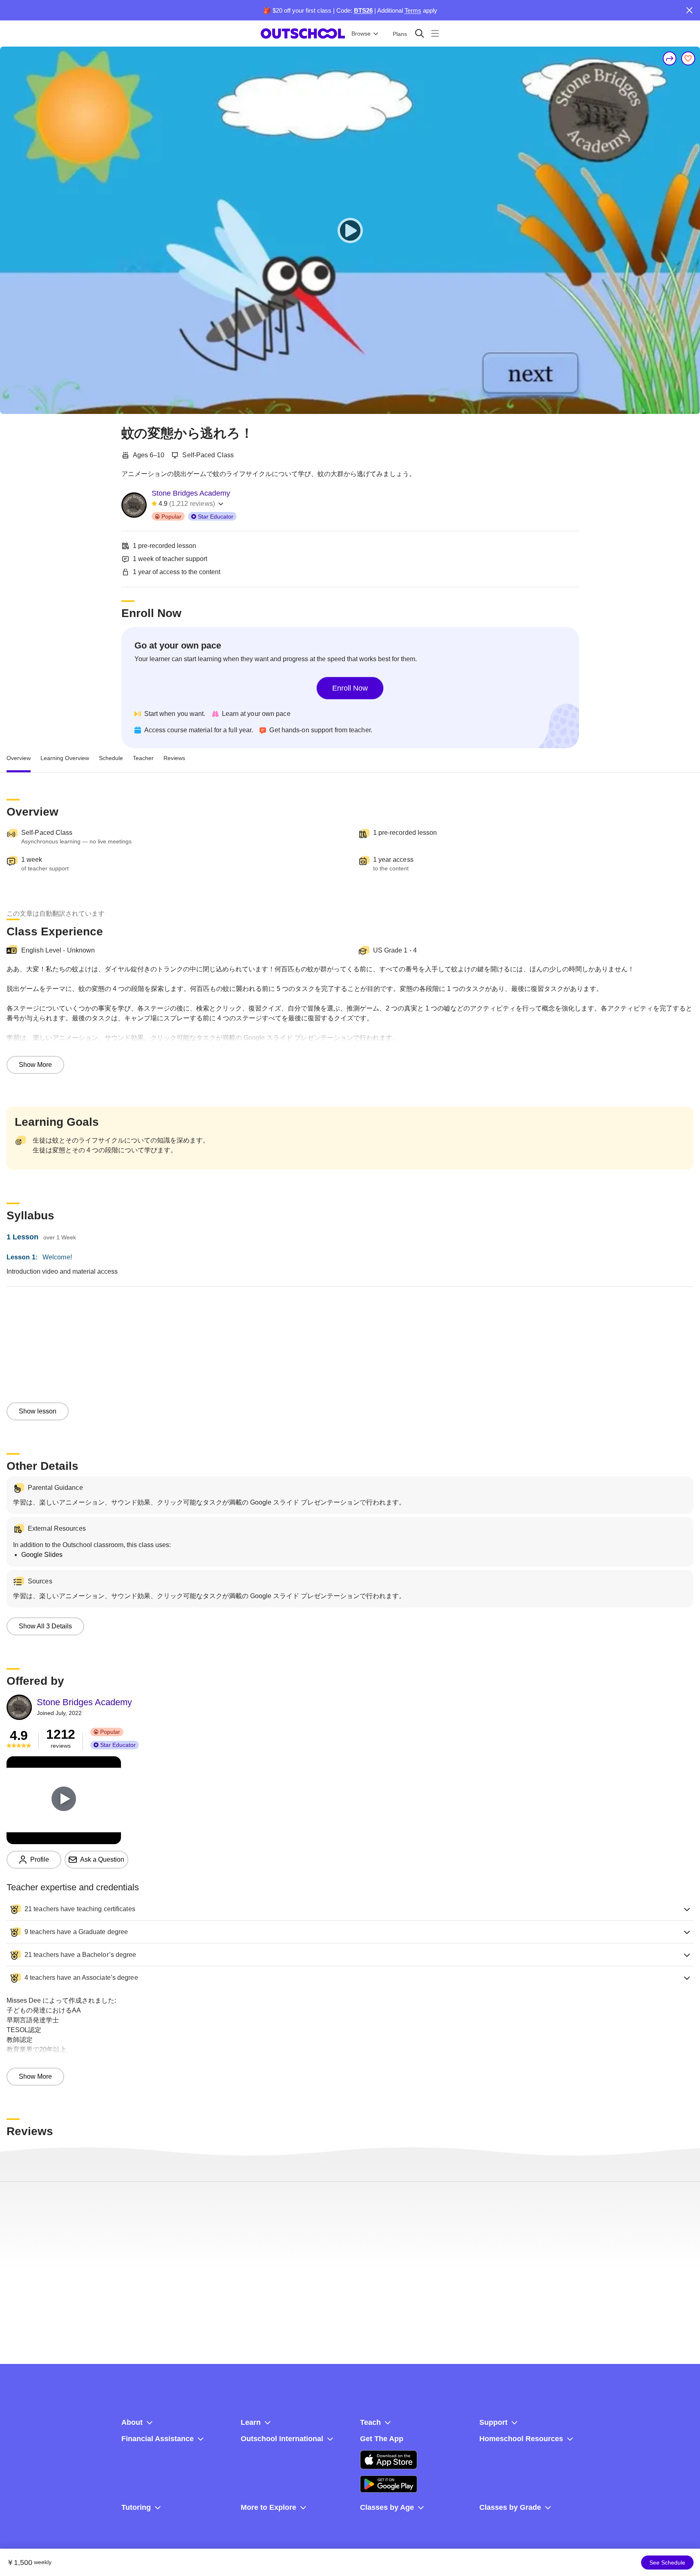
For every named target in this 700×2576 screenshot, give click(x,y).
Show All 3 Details (45, 1626)
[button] (350, 1909)
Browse (361, 34)
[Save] (688, 58)
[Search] (419, 33)
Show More (35, 1065)
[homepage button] (303, 34)
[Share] (670, 58)
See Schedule (667, 2563)
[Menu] (435, 33)
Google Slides (42, 1555)
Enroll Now (350, 688)
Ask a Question (102, 1859)
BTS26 (363, 10)
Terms (413, 10)
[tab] (19, 758)
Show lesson (38, 1411)
